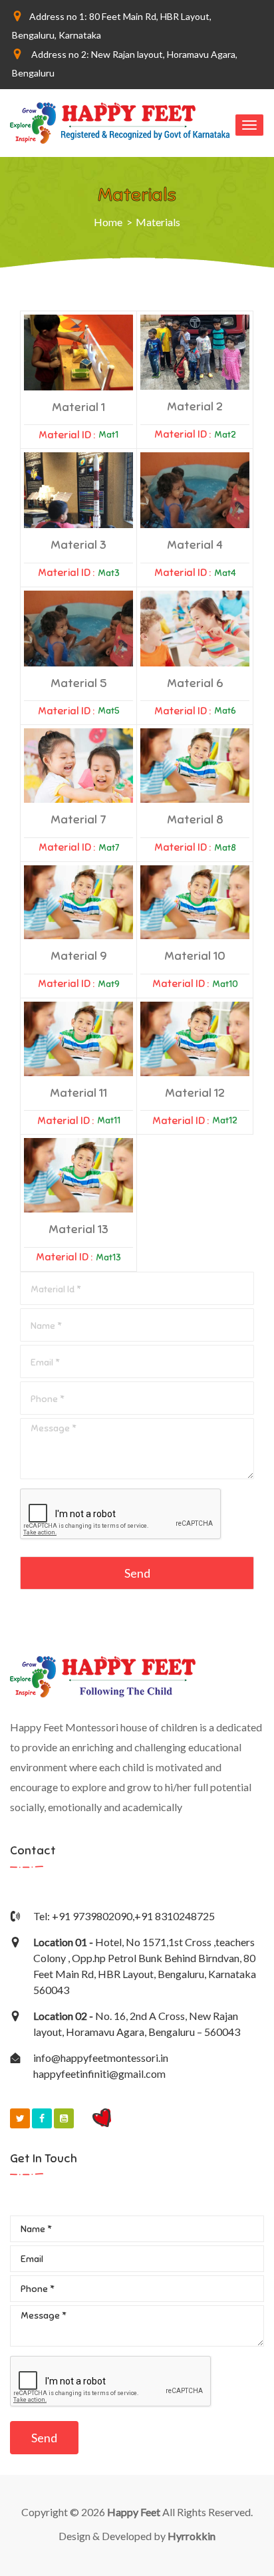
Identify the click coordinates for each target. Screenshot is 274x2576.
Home (108, 222)
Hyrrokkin (192, 2536)
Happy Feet (134, 2512)
